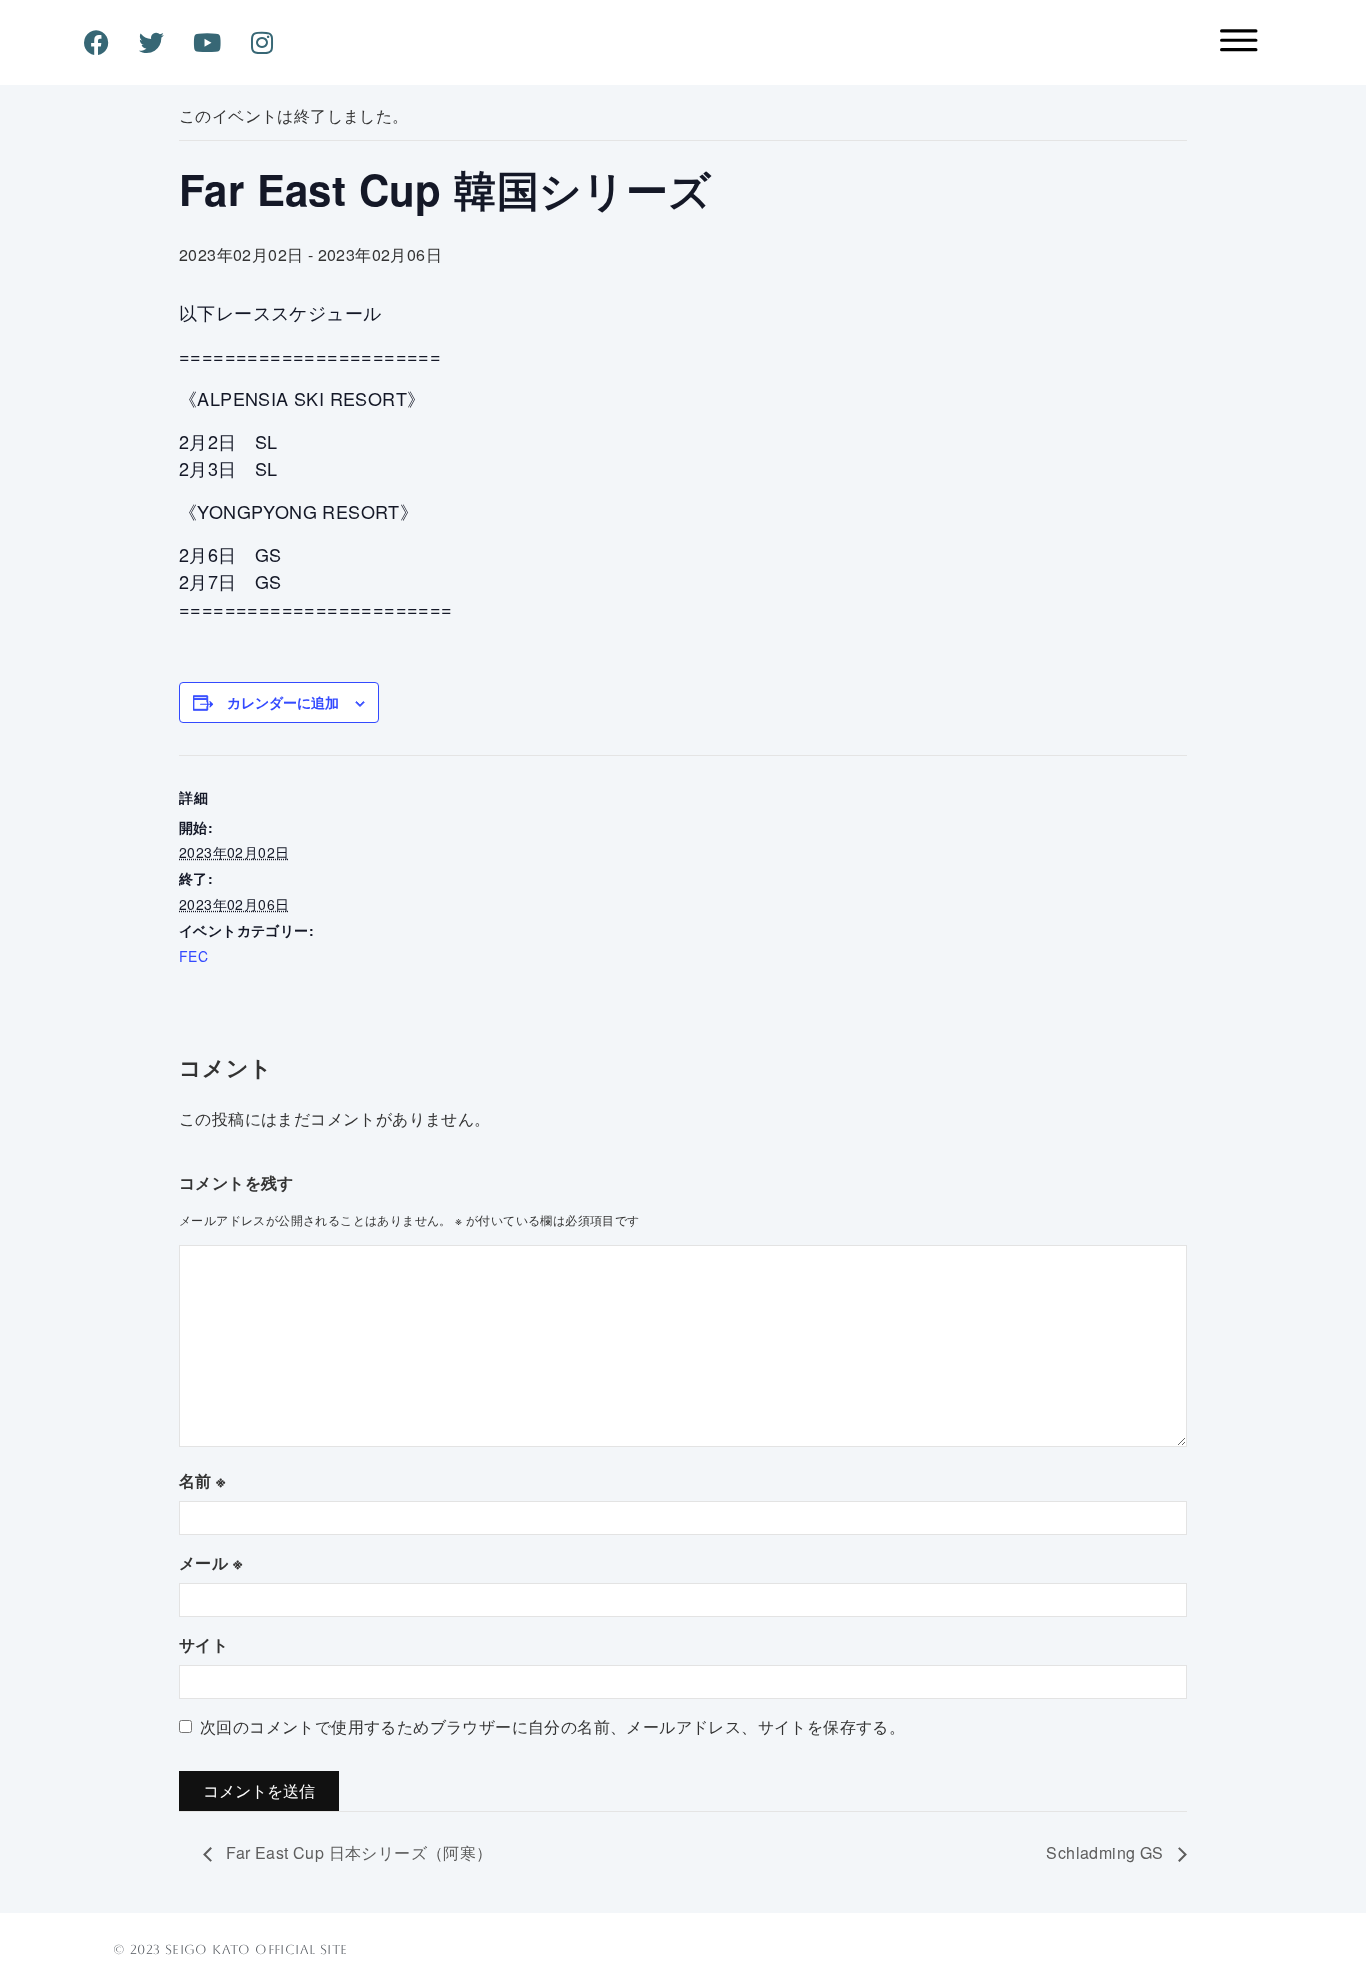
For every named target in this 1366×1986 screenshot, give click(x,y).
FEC (193, 956)
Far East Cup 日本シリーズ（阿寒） (357, 1852)
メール (210, 1562)
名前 (202, 1480)
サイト (203, 1644)
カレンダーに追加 (283, 702)
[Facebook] (96, 43)
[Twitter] (152, 43)
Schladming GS (1107, 1852)
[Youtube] (207, 43)
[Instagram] (263, 43)
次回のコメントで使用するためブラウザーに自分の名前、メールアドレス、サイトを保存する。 (552, 1726)
